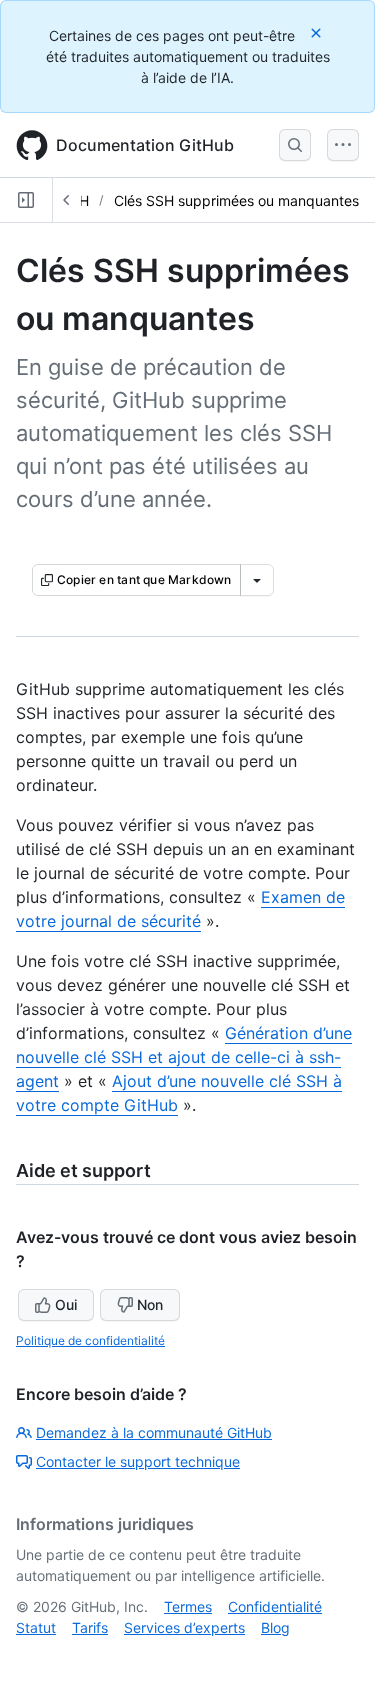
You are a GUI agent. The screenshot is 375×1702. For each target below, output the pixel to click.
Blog (275, 1627)
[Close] (318, 32)
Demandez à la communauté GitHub (154, 1432)
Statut (36, 1627)
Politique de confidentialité (90, 1340)
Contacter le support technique (138, 1461)
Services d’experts (184, 1627)
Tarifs (90, 1627)
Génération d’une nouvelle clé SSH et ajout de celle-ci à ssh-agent (184, 1057)
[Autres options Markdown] (257, 580)
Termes (188, 1606)
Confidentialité (275, 1606)
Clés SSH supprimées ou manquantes (236, 200)
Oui (66, 1304)
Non (150, 1304)
